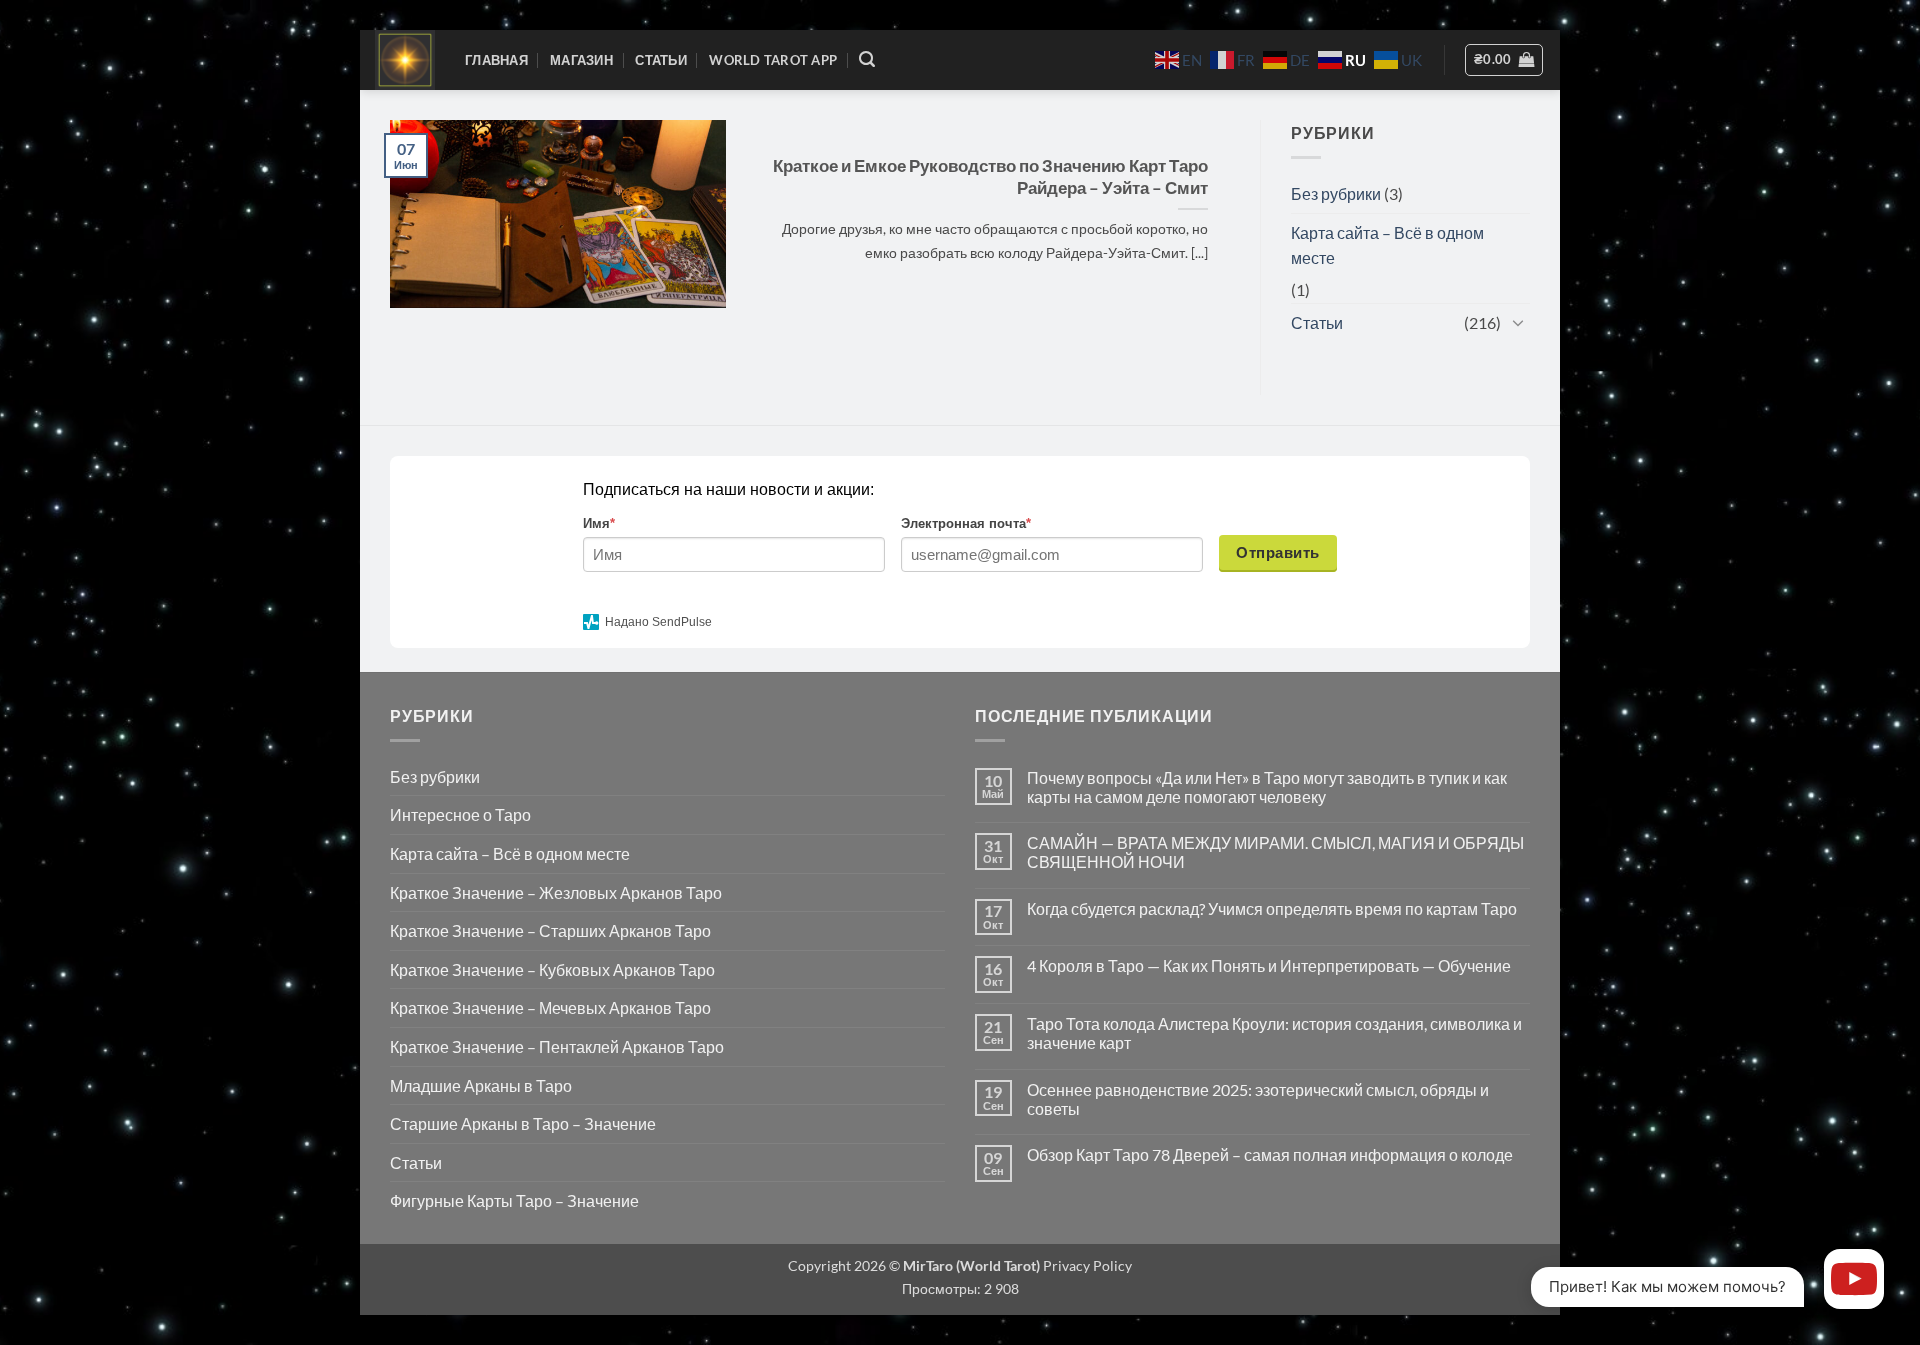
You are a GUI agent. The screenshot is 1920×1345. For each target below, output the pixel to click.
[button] (867, 59)
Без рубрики (1336, 193)
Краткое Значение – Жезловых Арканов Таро (556, 892)
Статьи (661, 60)
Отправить (1277, 552)
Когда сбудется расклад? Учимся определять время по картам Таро (1272, 908)
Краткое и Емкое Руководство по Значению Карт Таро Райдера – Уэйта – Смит (990, 177)
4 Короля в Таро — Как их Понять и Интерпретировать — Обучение (1269, 965)
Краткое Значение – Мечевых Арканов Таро (550, 1007)
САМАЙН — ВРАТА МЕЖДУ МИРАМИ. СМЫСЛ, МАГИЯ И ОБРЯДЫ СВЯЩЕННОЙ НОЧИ (1275, 852)
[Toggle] (1518, 322)
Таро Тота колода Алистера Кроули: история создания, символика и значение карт (1274, 1033)
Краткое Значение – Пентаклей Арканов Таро (557, 1046)
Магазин (581, 60)
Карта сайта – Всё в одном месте (1387, 245)
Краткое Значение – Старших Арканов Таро (550, 930)
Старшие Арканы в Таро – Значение (523, 1123)
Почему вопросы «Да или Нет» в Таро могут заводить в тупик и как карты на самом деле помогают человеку (1267, 787)
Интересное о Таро (460, 814)
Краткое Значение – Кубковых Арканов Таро (552, 969)
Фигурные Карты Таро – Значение (514, 1200)
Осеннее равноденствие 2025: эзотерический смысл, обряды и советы (1258, 1099)
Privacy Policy (1086, 1265)
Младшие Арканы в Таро (481, 1085)
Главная (496, 60)
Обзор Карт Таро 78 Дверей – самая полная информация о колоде (1270, 1154)
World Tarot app (773, 60)
